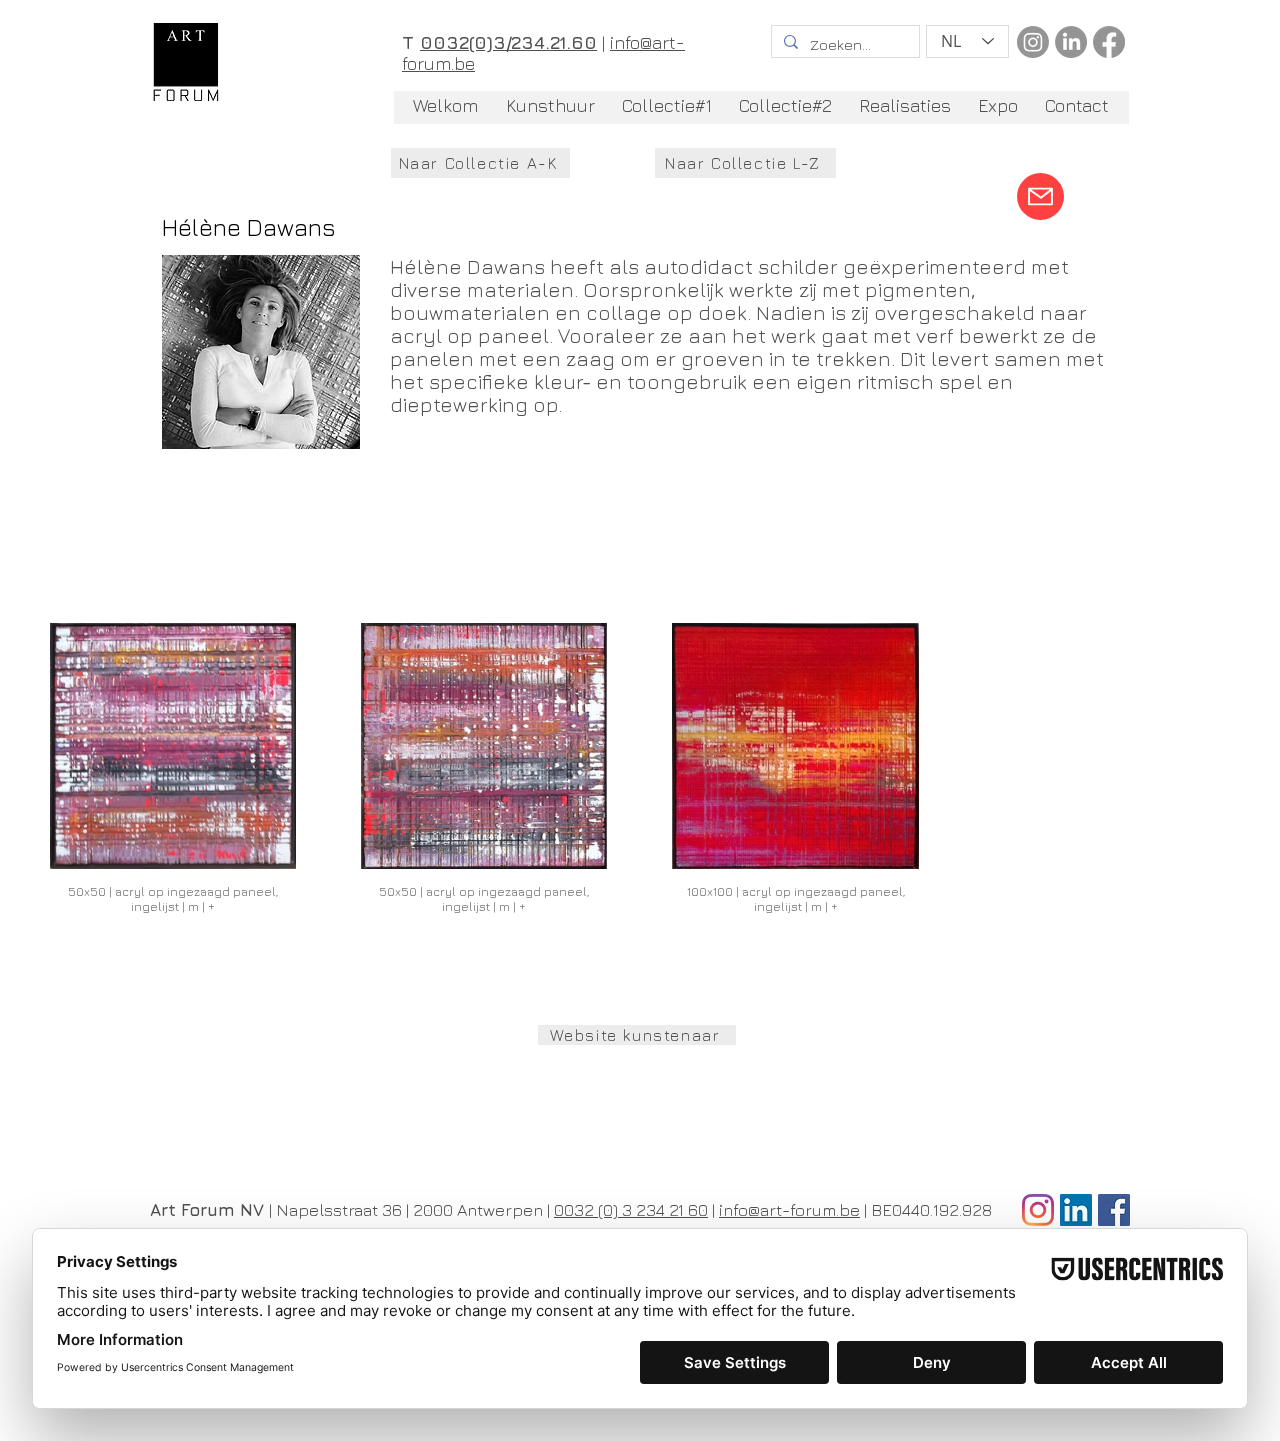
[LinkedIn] (1071, 42)
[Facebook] (1109, 42)
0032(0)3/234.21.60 (508, 42)
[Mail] (1040, 196)
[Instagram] (1033, 42)
